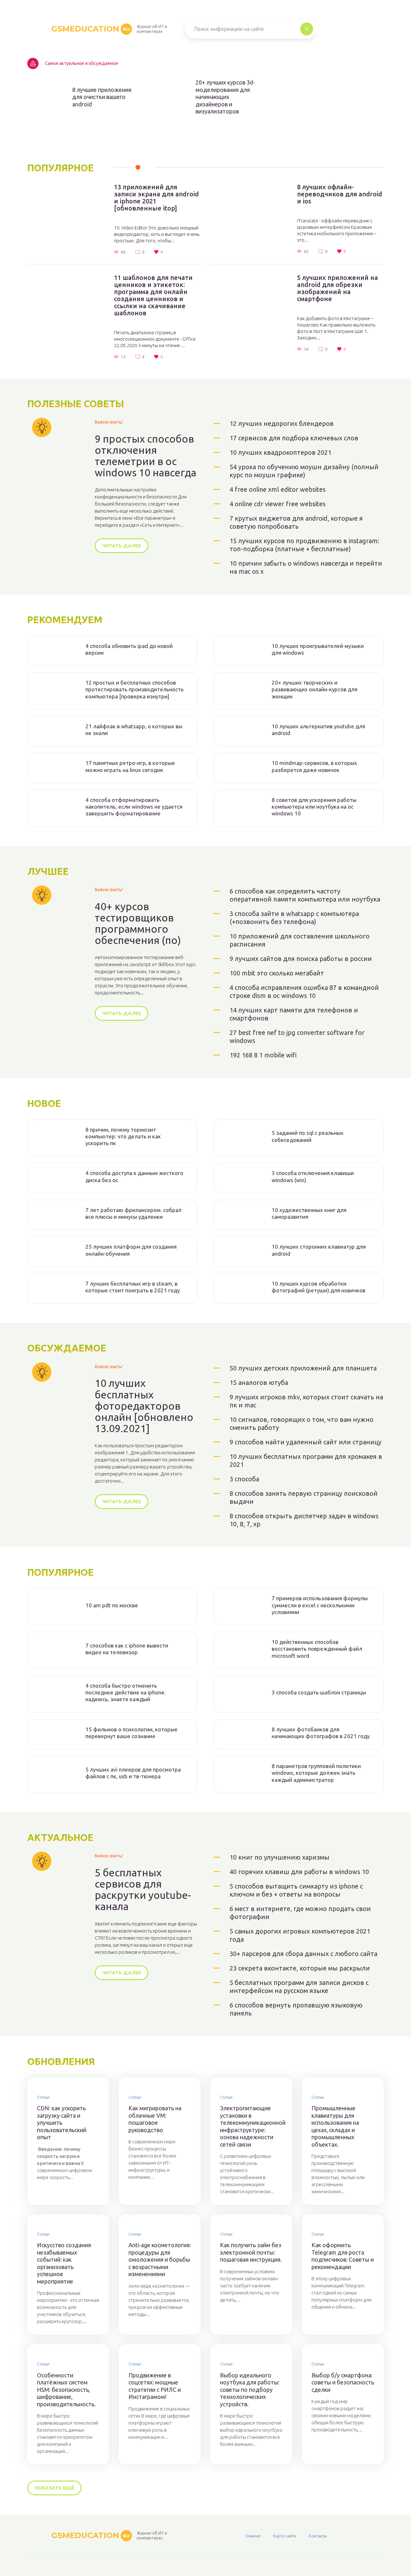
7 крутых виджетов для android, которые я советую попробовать (296, 522)
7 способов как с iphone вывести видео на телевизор (127, 1649)
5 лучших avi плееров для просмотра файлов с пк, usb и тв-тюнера (133, 1773)
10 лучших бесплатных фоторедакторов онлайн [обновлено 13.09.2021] (144, 1406)
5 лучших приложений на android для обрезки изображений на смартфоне (337, 288)
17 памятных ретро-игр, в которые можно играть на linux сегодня (130, 766)
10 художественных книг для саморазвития (309, 1213)
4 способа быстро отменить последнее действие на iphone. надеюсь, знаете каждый (126, 1692)
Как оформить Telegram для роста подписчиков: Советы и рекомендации (343, 2256)
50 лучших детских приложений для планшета (303, 1368)
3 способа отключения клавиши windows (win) (313, 1176)
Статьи (43, 2097)
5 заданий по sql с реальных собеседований (308, 1136)
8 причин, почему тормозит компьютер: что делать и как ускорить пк (123, 1136)
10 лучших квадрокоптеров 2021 (280, 452)
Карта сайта (285, 2536)
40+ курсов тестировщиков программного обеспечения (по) (138, 924)
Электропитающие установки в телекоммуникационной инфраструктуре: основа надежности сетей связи (251, 2126)
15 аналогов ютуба (259, 1382)
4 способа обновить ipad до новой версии (129, 649)
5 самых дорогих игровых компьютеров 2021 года (300, 1935)
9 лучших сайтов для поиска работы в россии (301, 959)
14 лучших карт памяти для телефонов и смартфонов (294, 1014)
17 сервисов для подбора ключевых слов (294, 438)
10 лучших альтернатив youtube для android (318, 730)
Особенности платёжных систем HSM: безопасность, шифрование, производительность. (66, 2390)
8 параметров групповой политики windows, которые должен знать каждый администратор (316, 1773)
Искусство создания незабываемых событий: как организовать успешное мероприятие (64, 2263)
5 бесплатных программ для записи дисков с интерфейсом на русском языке (299, 1987)
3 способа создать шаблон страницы (319, 1692)
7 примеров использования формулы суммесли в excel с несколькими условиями (320, 1605)
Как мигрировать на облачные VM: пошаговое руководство (155, 2119)
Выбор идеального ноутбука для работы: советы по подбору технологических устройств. (250, 2390)
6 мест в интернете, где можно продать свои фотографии (300, 1913)
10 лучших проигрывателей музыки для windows (318, 649)
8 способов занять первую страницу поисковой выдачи (304, 1497)
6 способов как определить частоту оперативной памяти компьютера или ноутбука (305, 895)
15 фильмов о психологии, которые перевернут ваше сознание (131, 1733)
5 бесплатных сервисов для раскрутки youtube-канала (143, 1890)
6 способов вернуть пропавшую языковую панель (296, 2009)
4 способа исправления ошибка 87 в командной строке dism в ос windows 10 (304, 992)
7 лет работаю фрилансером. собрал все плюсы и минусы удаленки (133, 1213)
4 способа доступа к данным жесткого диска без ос (134, 1176)
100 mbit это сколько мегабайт (277, 973)
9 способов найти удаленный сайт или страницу (306, 1442)
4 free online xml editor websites (278, 489)
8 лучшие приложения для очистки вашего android (102, 97)
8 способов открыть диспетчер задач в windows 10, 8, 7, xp (304, 1520)
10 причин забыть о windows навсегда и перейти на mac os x (306, 567)
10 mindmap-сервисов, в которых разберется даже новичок (314, 766)
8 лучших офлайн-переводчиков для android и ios (340, 194)
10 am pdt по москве (112, 1605)
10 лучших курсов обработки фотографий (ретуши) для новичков (319, 1287)
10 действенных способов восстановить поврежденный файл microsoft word (317, 1649)
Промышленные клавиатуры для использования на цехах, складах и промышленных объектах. (335, 2126)
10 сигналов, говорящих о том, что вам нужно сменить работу (302, 1423)
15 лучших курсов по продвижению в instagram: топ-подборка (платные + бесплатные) (304, 545)
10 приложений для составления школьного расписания (300, 940)
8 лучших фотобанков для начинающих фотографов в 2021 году (321, 1733)
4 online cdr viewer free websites (278, 504)
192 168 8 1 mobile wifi (263, 1055)
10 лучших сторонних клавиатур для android (319, 1250)
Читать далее (122, 546)
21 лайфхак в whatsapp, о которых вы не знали (134, 730)
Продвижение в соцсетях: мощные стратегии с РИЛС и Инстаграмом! (155, 2386)
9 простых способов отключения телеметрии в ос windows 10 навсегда (145, 456)
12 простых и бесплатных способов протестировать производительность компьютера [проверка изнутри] (135, 689)
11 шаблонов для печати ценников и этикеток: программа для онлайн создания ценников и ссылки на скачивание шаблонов (153, 295)
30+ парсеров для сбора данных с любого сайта (303, 1954)
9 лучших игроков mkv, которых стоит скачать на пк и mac (306, 1401)
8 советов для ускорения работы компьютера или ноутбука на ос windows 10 (314, 807)
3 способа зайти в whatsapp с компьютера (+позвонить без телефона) (294, 918)
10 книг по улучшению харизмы (280, 1857)
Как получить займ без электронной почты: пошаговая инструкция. (251, 2252)
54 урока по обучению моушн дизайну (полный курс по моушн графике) (304, 471)
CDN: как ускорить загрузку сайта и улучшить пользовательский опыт (62, 2123)
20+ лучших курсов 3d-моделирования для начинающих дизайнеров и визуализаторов (225, 97)
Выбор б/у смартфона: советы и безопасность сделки (343, 2382)
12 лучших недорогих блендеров (282, 423)
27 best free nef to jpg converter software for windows (297, 1037)
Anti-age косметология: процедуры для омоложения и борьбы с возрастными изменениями (160, 2259)
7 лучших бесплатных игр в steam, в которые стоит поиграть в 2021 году (133, 1287)
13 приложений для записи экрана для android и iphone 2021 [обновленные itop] (156, 198)
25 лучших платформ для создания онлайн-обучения (131, 1250)
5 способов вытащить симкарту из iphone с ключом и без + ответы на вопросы (296, 1890)
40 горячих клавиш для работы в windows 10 (299, 1872)
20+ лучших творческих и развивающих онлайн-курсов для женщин (315, 689)
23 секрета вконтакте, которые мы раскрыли (300, 1968)
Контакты (318, 2536)
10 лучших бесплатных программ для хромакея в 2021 (306, 1460)
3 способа (244, 1479)
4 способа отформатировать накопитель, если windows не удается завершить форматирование (134, 807)
